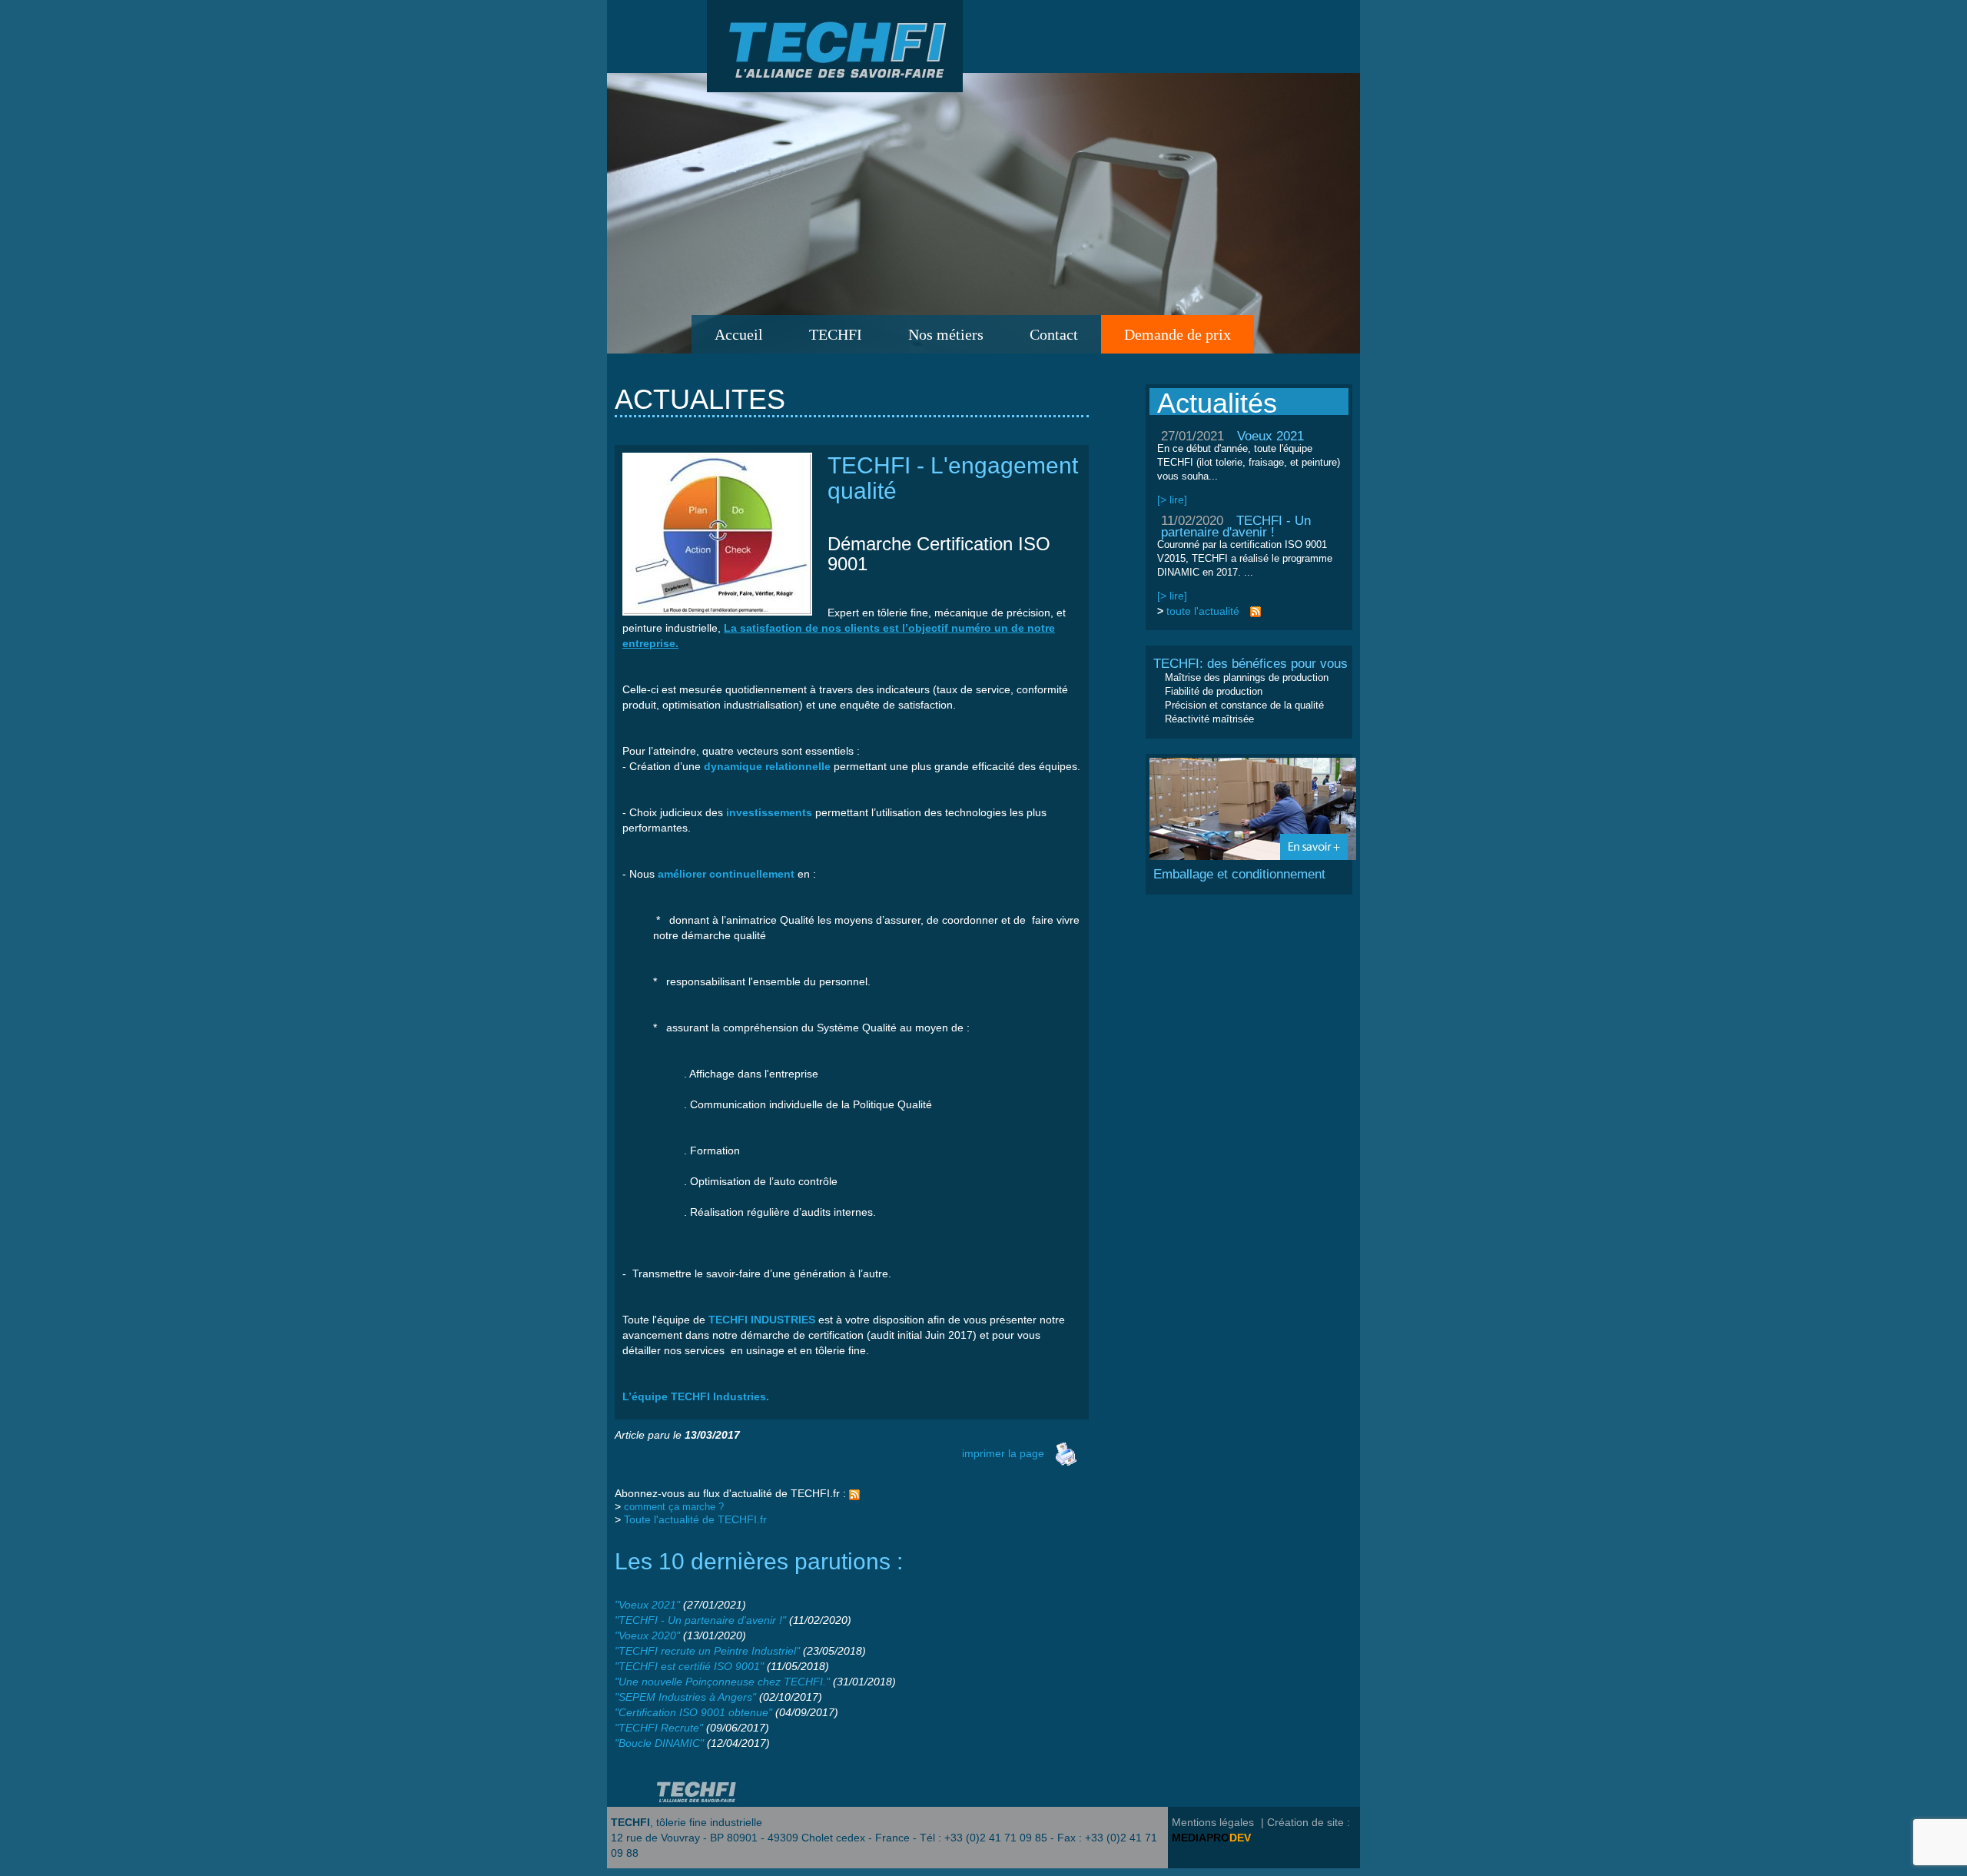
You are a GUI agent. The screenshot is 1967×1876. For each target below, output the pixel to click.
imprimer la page (1003, 1453)
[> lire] (1172, 500)
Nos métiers (946, 334)
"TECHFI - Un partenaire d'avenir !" (700, 1620)
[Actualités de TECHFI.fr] (854, 1493)
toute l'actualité (1203, 611)
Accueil (739, 334)
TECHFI (836, 334)
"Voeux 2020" (647, 1635)
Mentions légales (1213, 1822)
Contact (1054, 334)
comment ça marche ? (674, 1507)
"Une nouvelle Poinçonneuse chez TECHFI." (722, 1682)
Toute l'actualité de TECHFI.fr (695, 1519)
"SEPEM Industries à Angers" (685, 1697)
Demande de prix (1178, 334)
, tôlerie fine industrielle (687, 1822)
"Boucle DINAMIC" (659, 1743)
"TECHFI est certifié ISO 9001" (689, 1666)
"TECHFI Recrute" (659, 1728)
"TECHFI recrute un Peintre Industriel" (707, 1651)
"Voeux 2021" (647, 1605)
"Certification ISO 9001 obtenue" (693, 1712)
